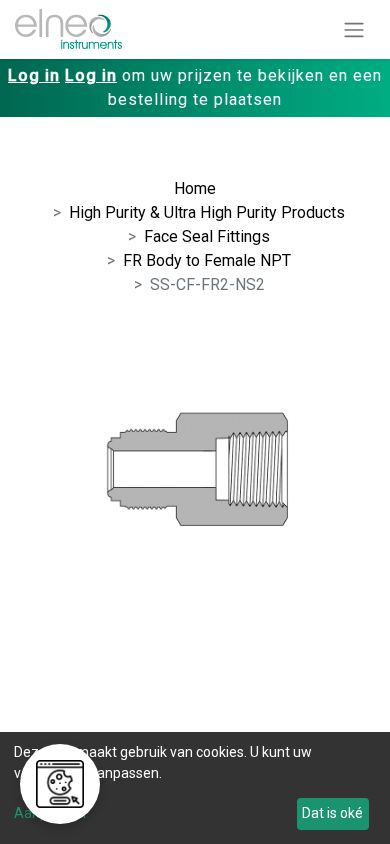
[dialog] (195, 788)
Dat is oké (332, 813)
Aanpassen (50, 813)
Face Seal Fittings (207, 236)
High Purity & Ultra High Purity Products (207, 212)
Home (195, 188)
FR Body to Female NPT (207, 260)
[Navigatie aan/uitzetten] (354, 29)
